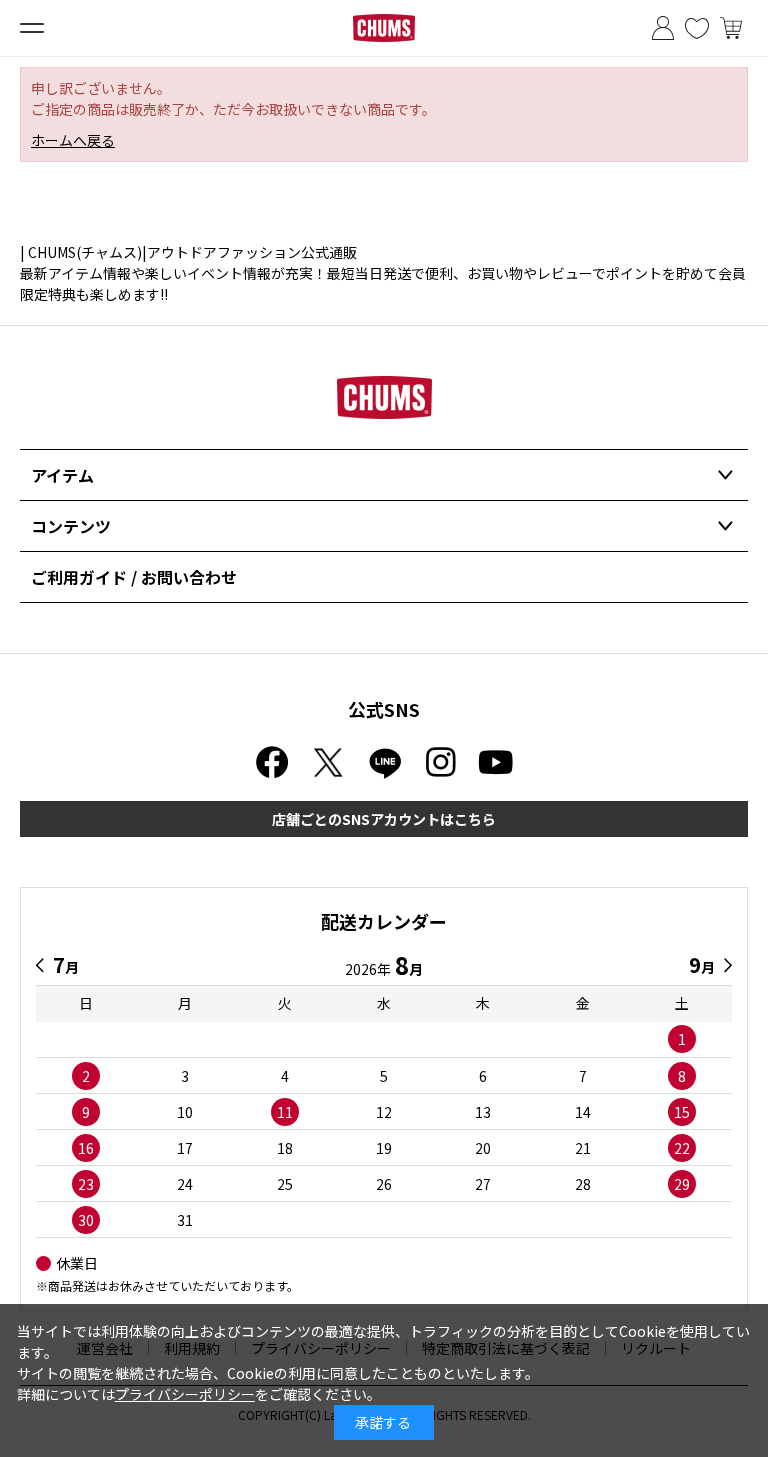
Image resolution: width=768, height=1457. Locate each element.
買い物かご (731, 28)
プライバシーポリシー (185, 1394)
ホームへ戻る (73, 140)
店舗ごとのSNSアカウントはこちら (384, 819)
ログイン (663, 28)
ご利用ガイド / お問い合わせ (134, 577)
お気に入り (697, 28)
